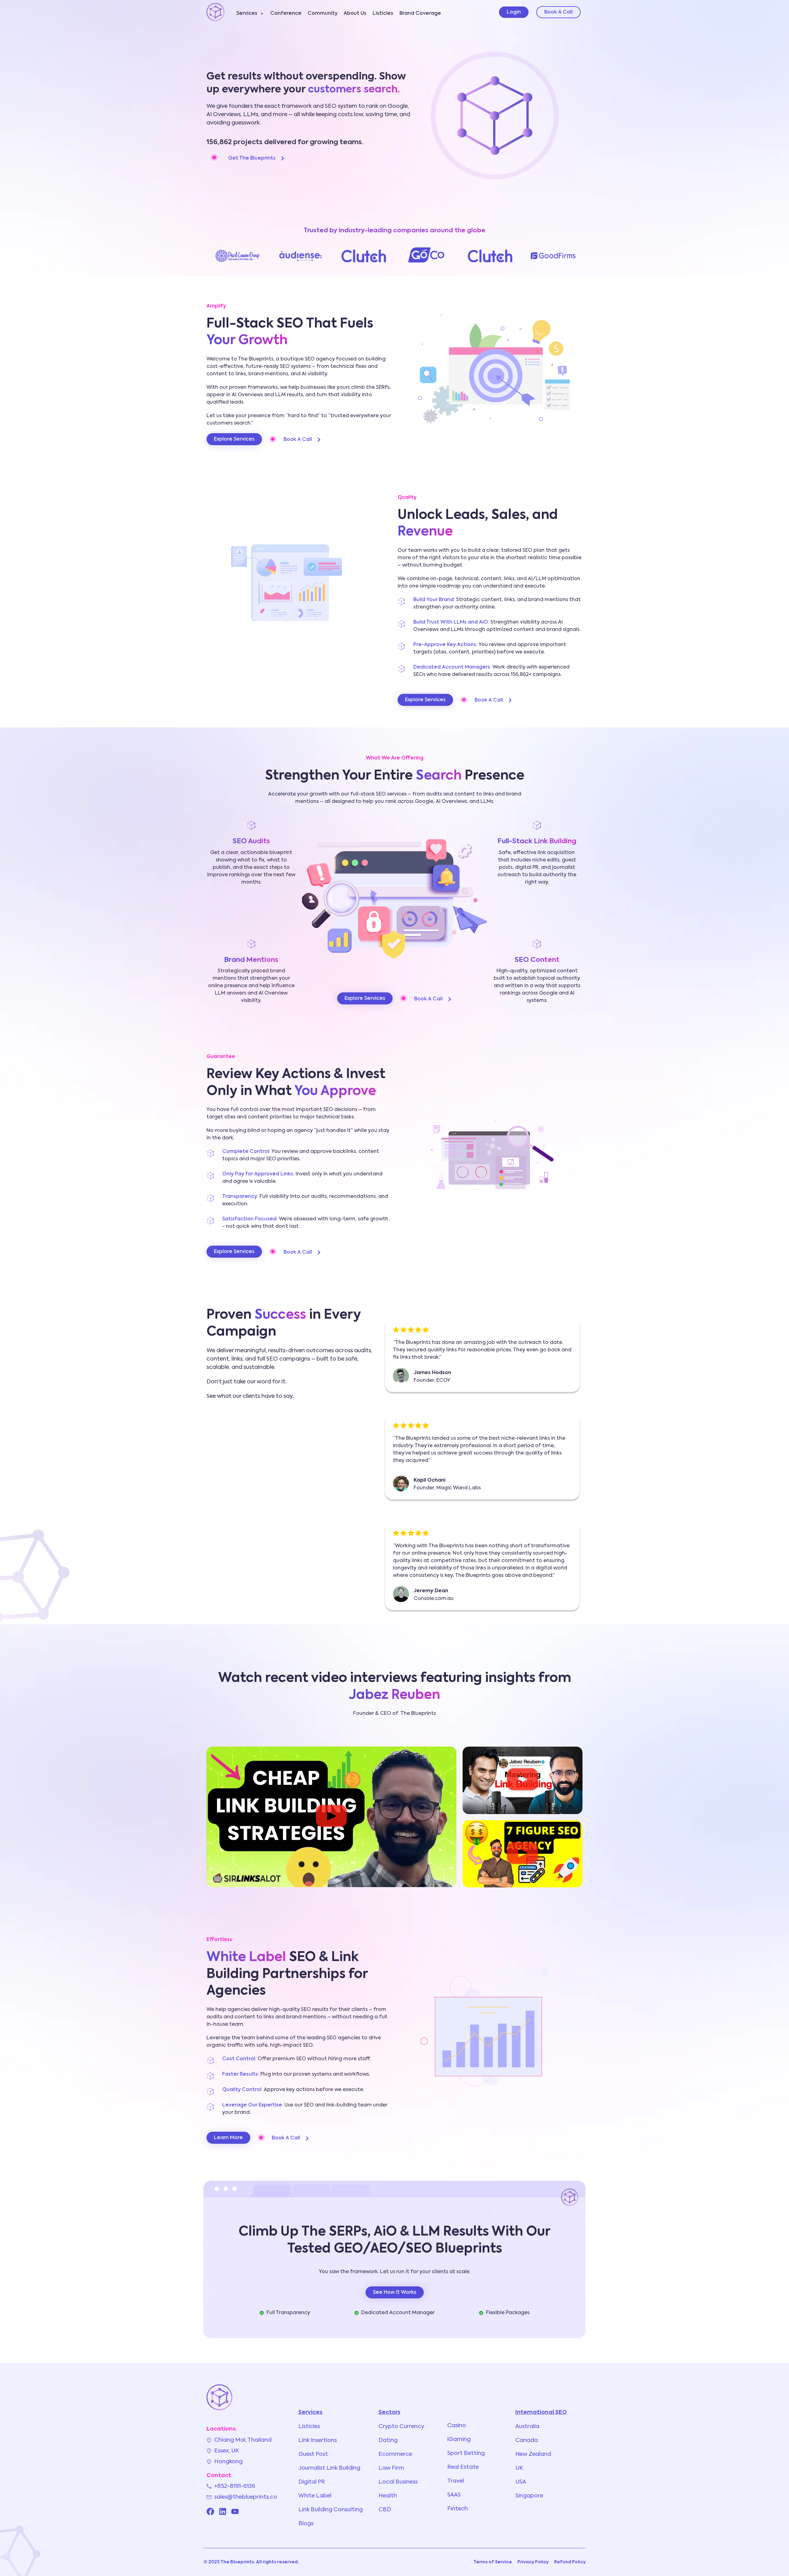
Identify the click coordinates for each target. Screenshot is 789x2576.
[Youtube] (235, 2511)
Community (323, 14)
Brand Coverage (420, 14)
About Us (355, 14)
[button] (331, 1817)
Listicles (383, 14)
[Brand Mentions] (251, 944)
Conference (286, 14)
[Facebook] (210, 2511)
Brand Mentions (251, 960)
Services (247, 14)
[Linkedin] (223, 2511)
